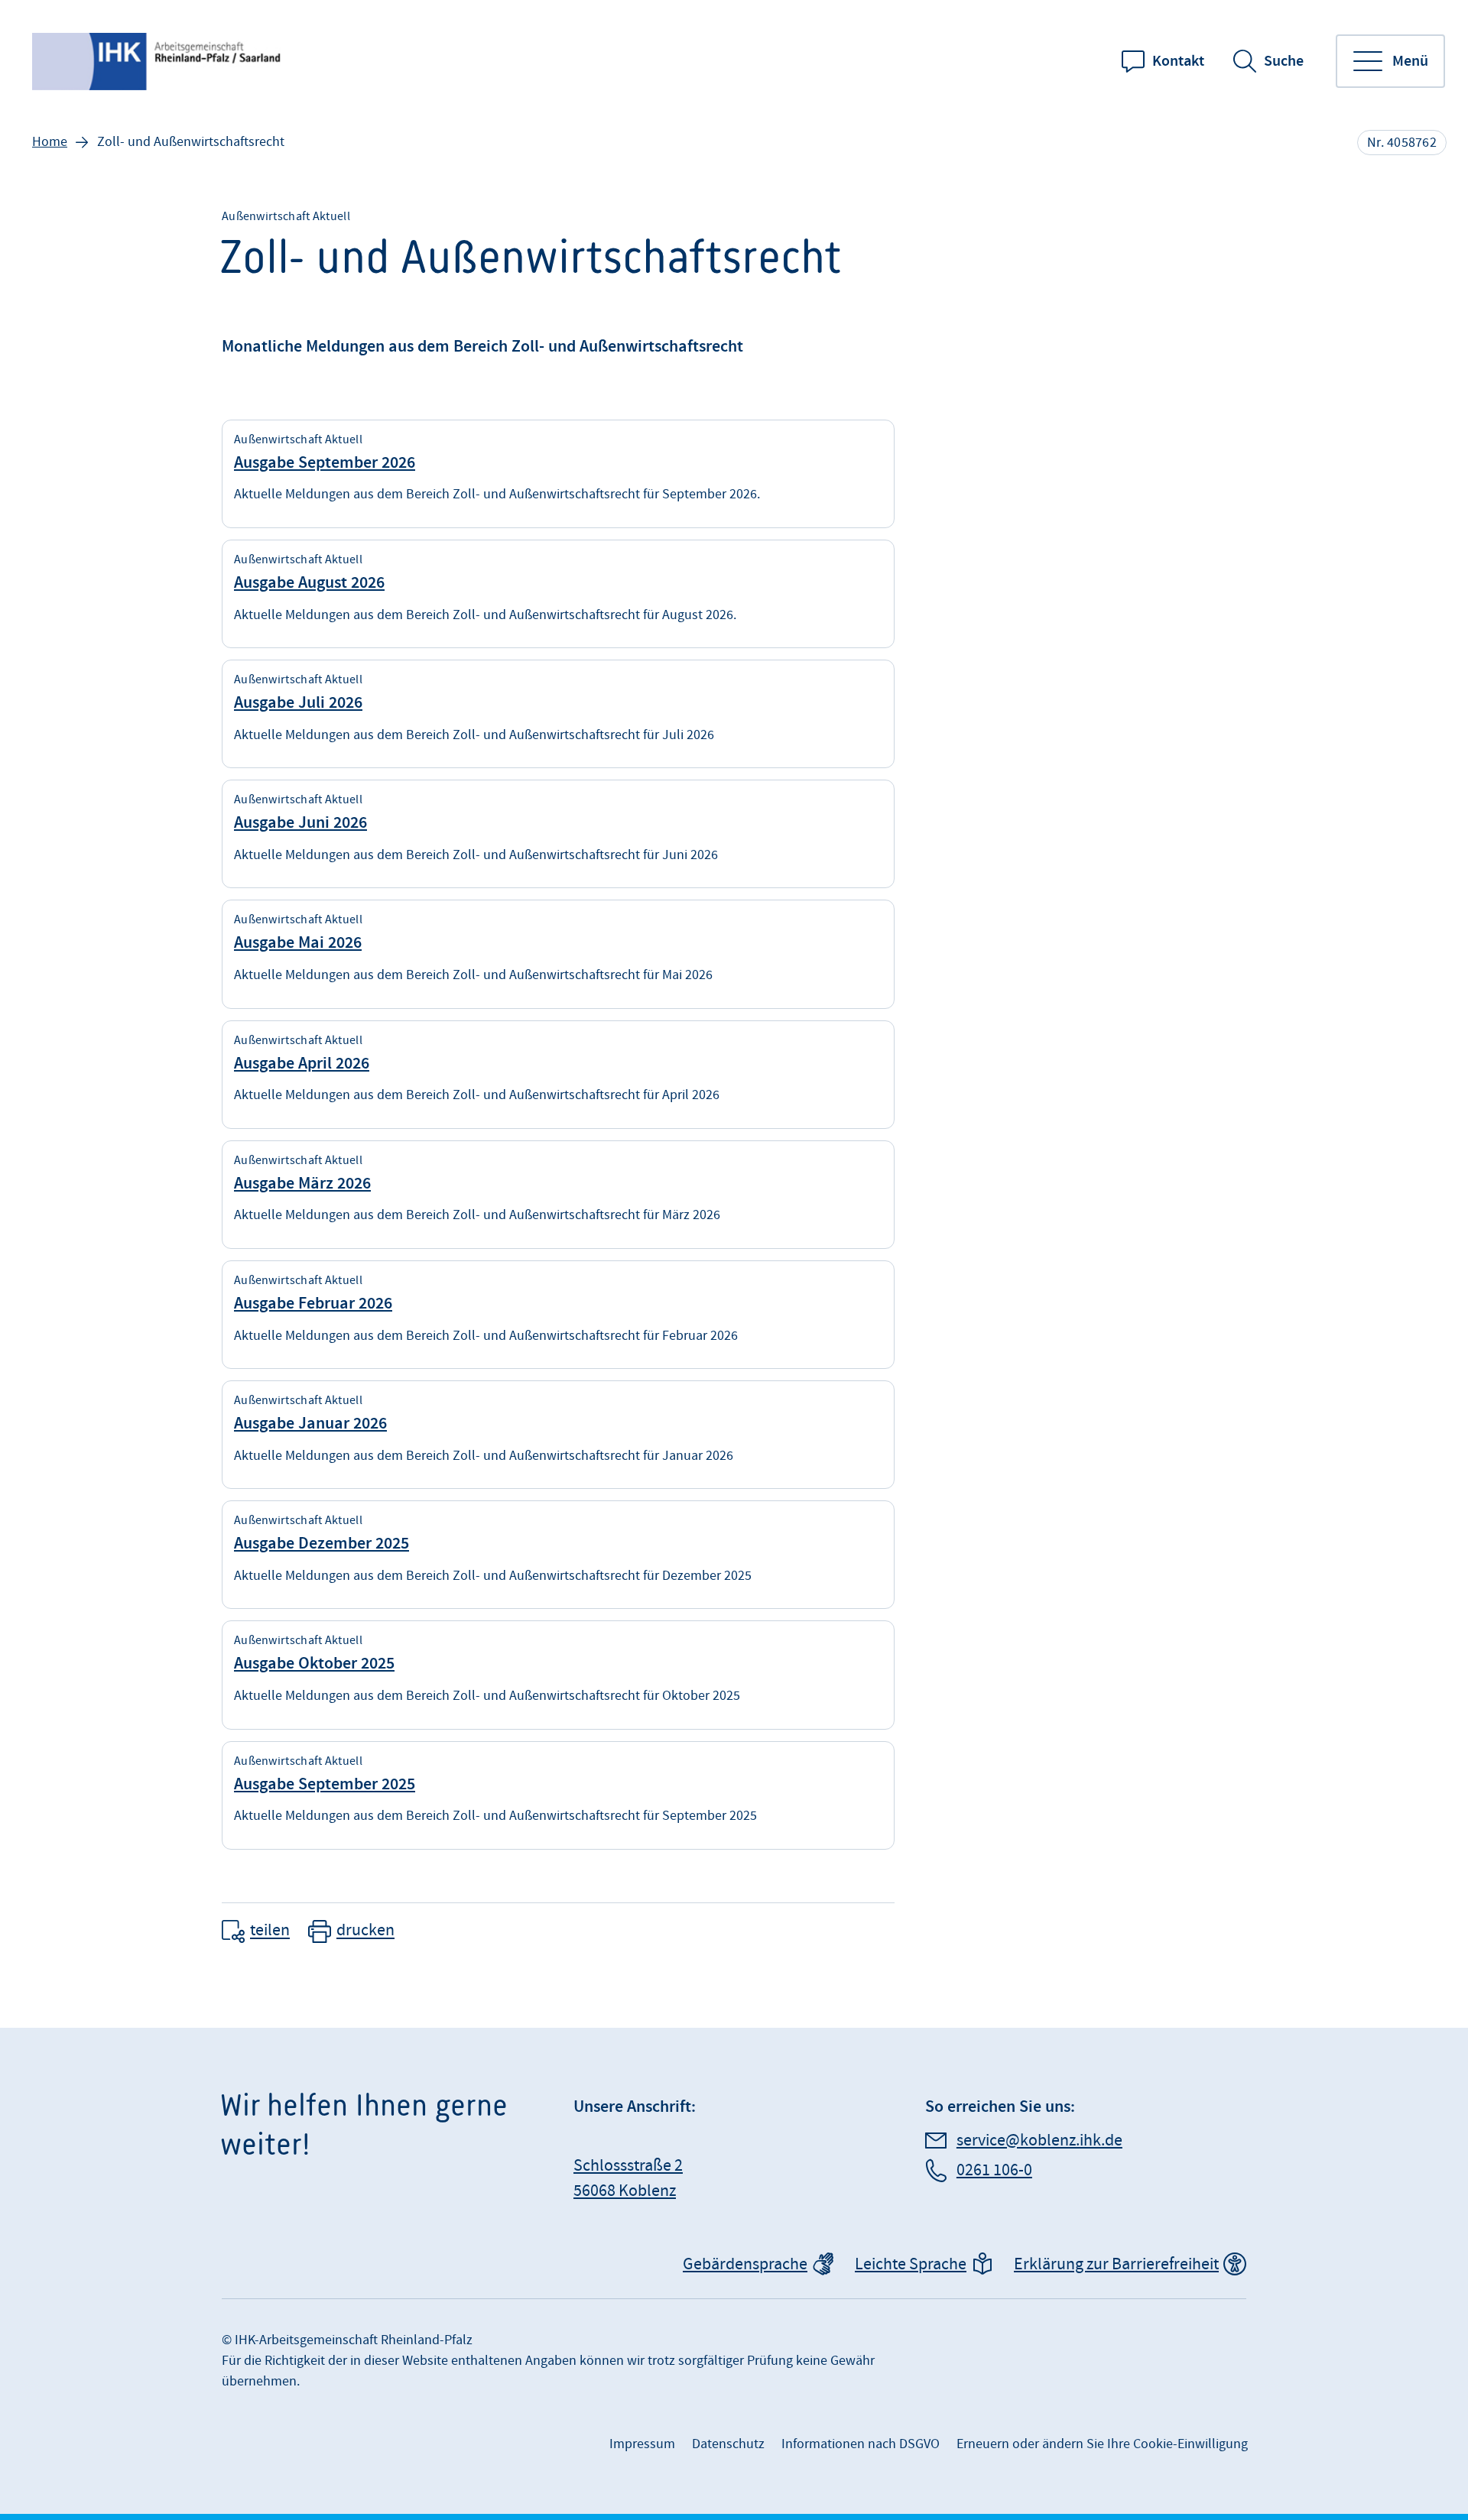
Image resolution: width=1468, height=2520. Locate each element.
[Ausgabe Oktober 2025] (558, 1675)
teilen (270, 1931)
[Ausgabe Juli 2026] (558, 714)
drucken (365, 1931)
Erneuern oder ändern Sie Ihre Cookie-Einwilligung (1102, 2444)
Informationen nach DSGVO (861, 2444)
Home (50, 142)
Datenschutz (728, 2444)
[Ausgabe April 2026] (558, 1075)
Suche (1284, 61)
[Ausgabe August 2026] (558, 594)
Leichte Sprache (911, 2264)
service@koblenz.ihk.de (1039, 2141)
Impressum (642, 2444)
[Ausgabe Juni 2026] (558, 834)
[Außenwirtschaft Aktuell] (158, 62)
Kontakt (1178, 61)
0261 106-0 (994, 2170)
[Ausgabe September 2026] (558, 474)
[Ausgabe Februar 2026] (558, 1315)
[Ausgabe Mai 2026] (558, 954)
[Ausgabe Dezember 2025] (558, 1555)
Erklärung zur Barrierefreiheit (1116, 2264)
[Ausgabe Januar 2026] (558, 1435)
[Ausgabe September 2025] (558, 1795)
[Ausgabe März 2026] (558, 1195)
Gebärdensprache (745, 2264)
